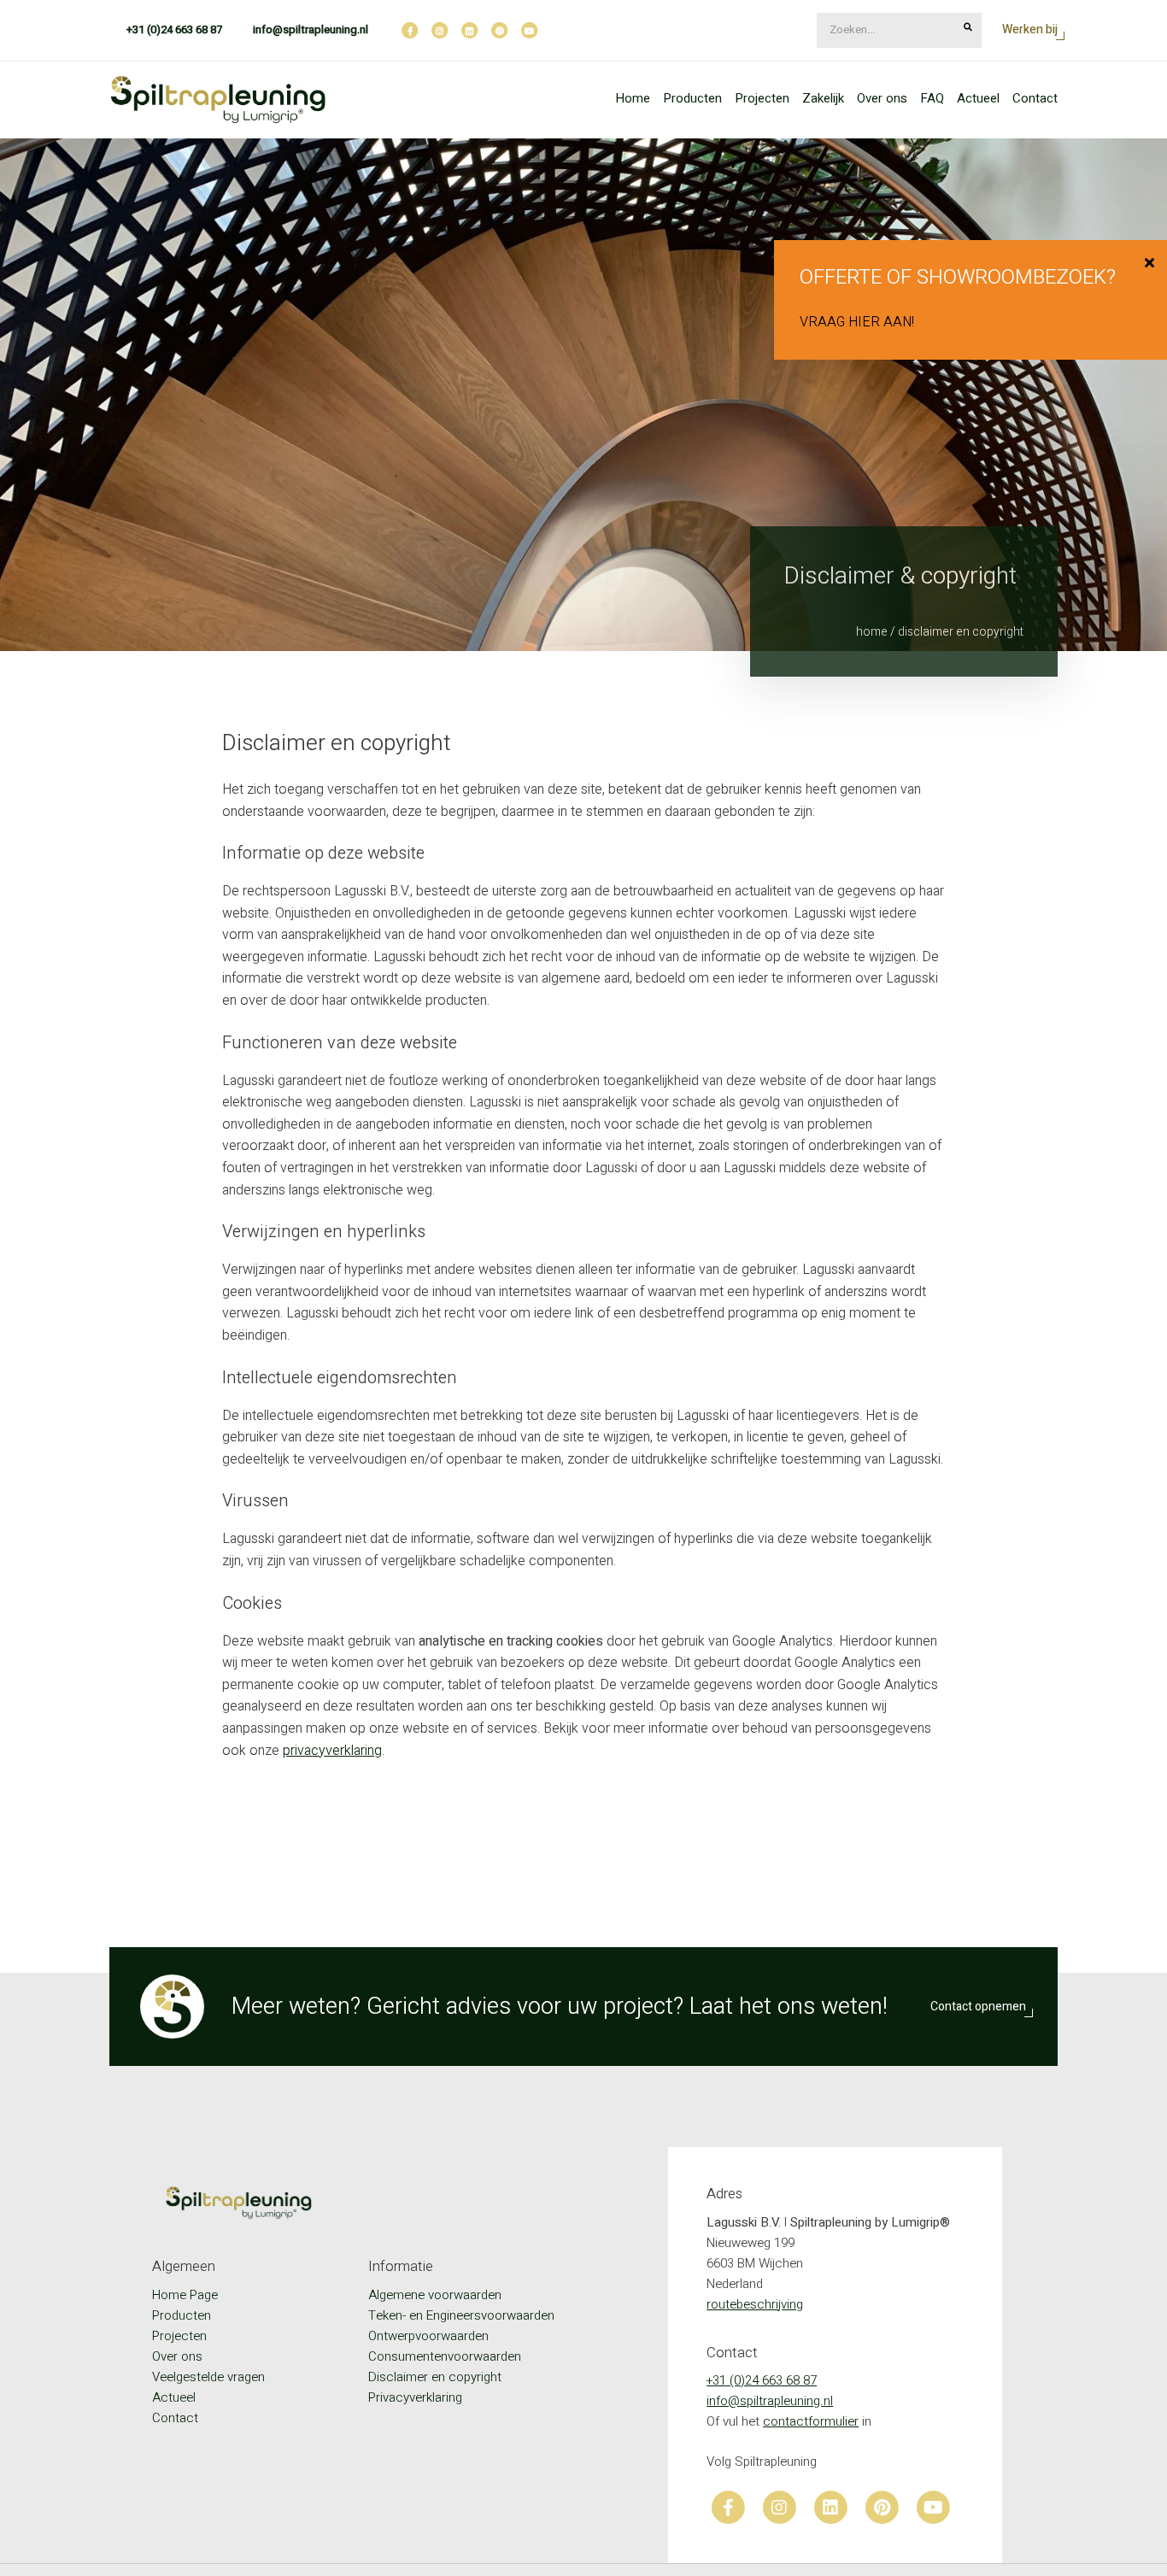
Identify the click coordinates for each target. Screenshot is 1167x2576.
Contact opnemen (978, 2007)
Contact (1035, 98)
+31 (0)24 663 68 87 (174, 29)
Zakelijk (823, 98)
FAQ (932, 98)
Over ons (882, 98)
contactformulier (811, 2421)
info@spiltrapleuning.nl (311, 29)
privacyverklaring (332, 1751)
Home (633, 98)
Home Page (185, 2295)
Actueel (978, 98)
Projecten (762, 98)
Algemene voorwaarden (435, 2295)
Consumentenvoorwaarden (445, 2356)
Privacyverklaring (415, 2397)
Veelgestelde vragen (208, 2377)
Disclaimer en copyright (435, 2377)
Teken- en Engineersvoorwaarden (461, 2315)
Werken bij (1030, 29)
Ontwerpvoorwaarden (428, 2336)
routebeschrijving (755, 2304)
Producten (692, 98)
